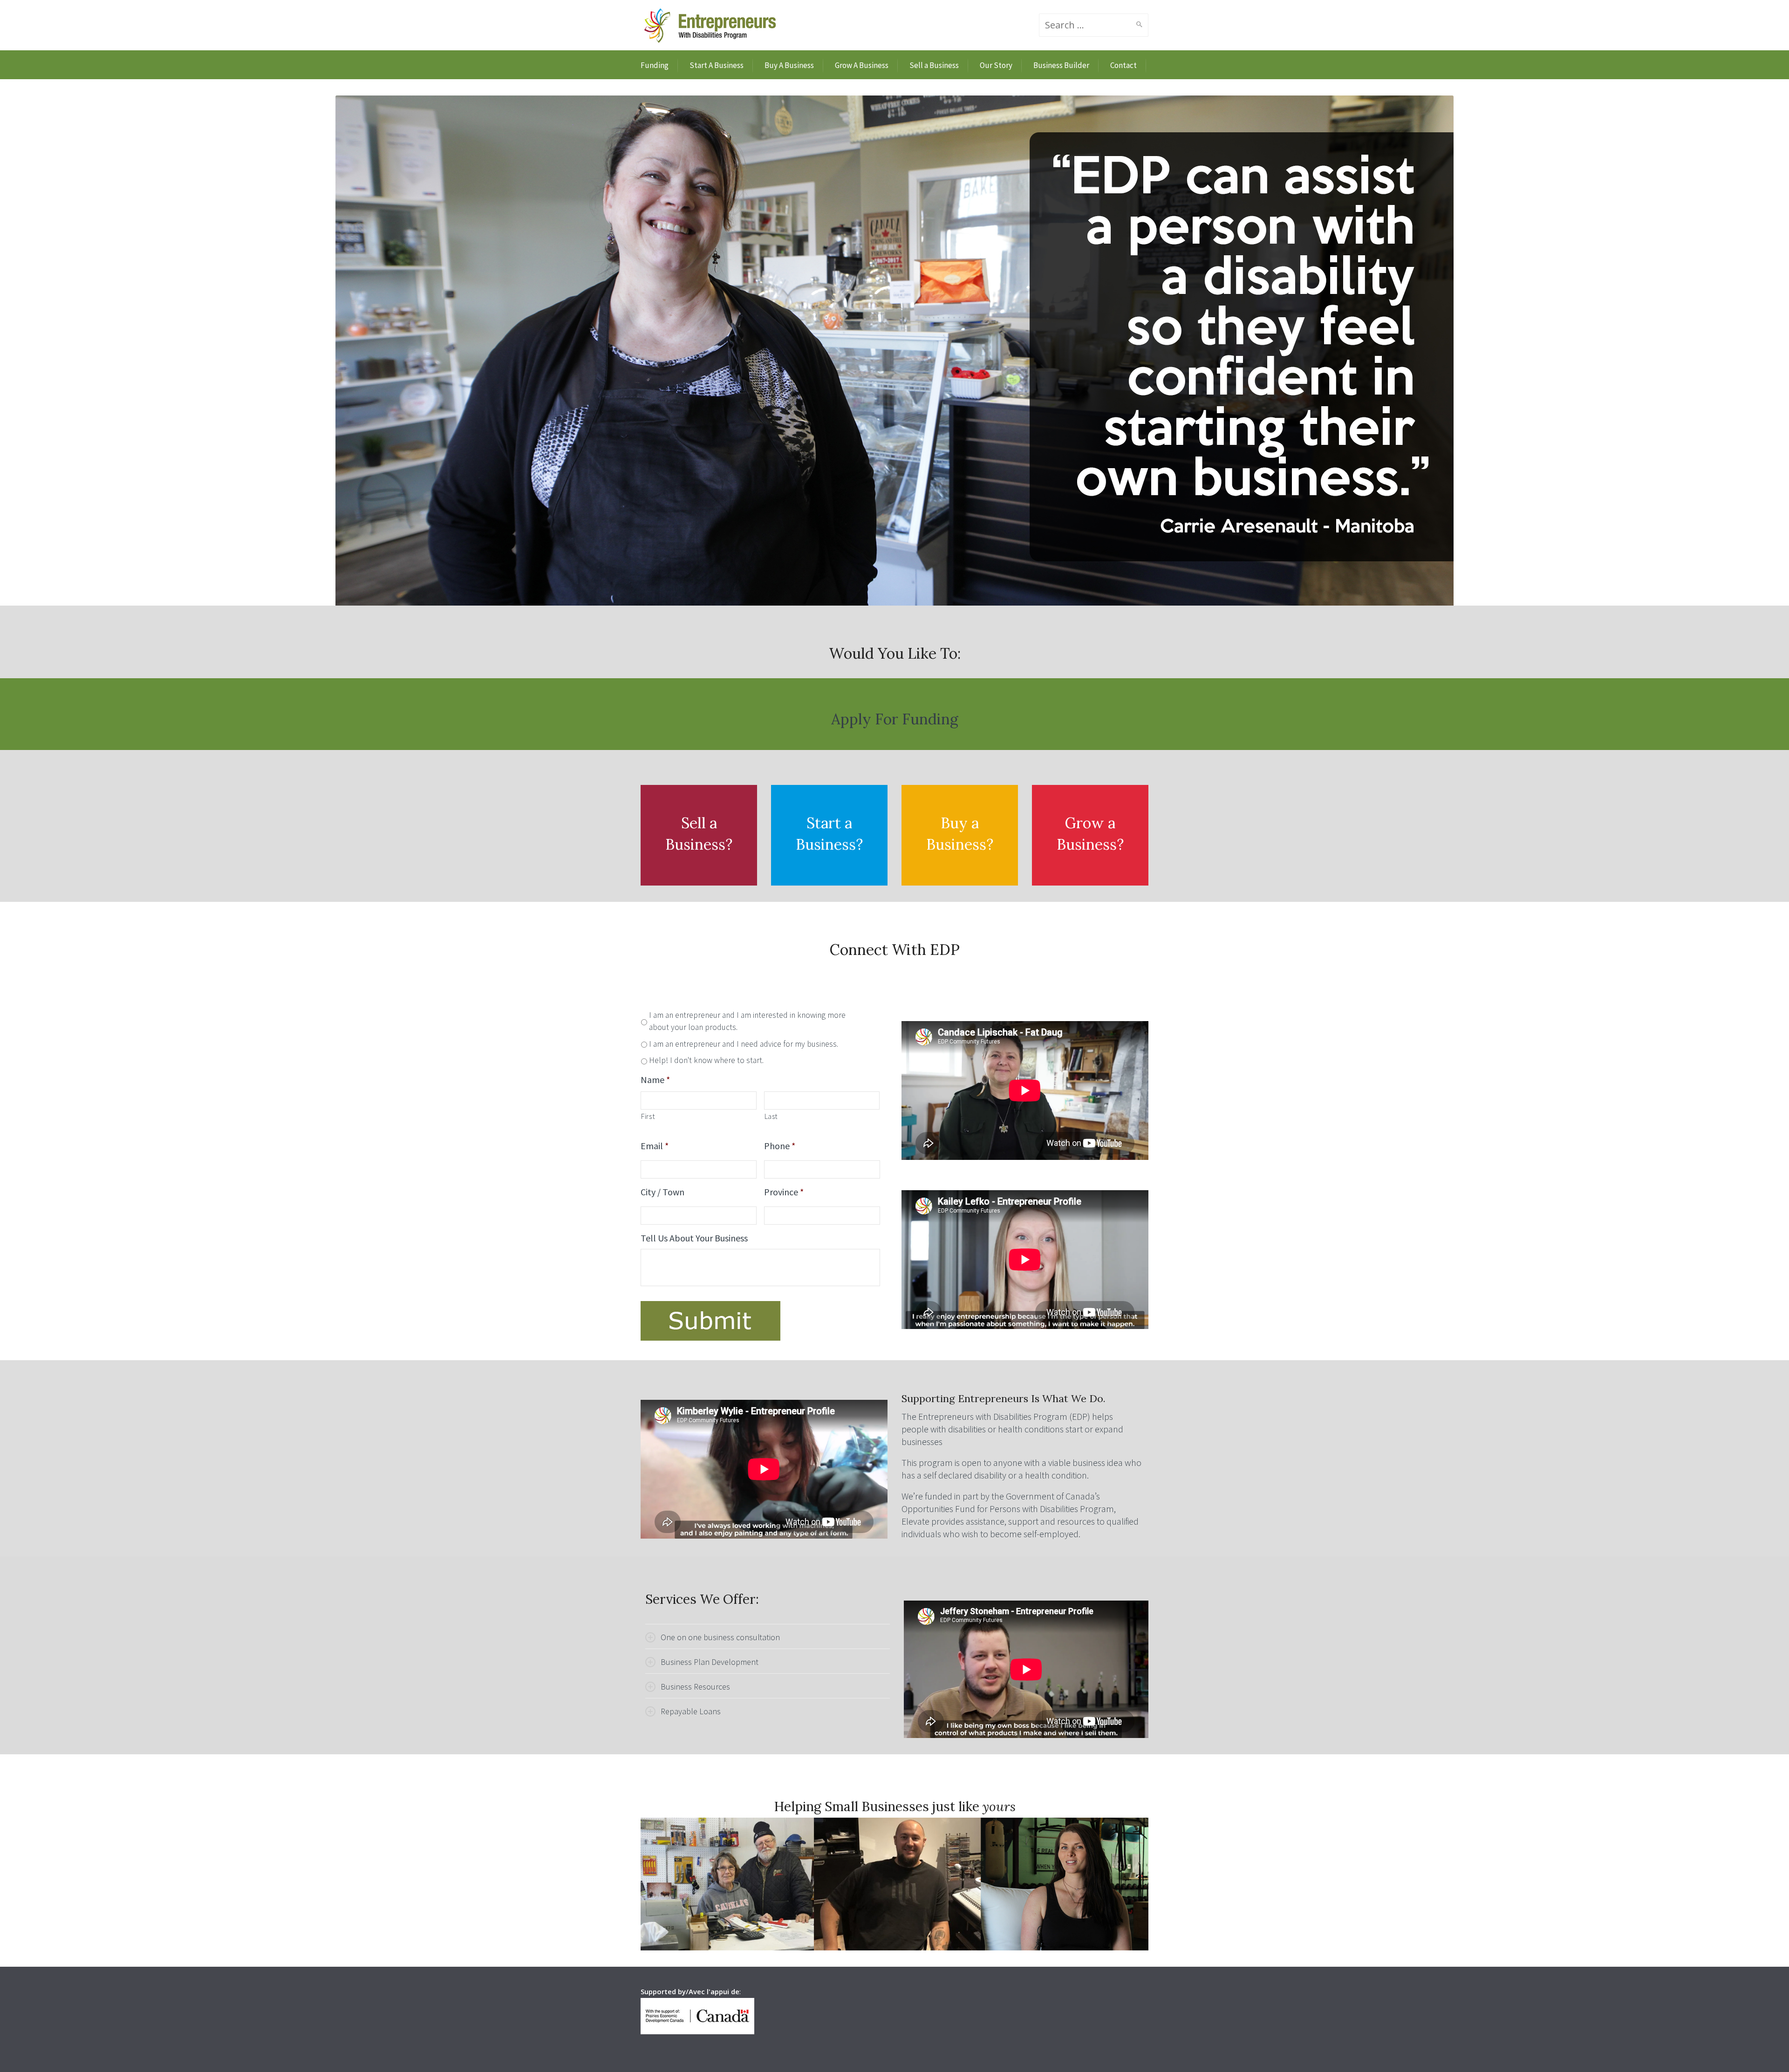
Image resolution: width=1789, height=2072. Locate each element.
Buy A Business (789, 65)
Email (655, 1146)
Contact (1123, 65)
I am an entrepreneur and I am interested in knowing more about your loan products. (747, 1021)
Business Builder (1061, 65)
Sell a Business (934, 65)
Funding (655, 65)
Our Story (996, 65)
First (648, 1116)
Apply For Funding (895, 719)
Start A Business (717, 65)
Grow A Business (862, 65)
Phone (780, 1146)
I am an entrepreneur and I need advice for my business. (744, 1044)
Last (772, 1116)
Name (655, 1080)
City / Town (662, 1192)
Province (784, 1192)
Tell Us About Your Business (694, 1238)
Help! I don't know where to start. (706, 1060)
